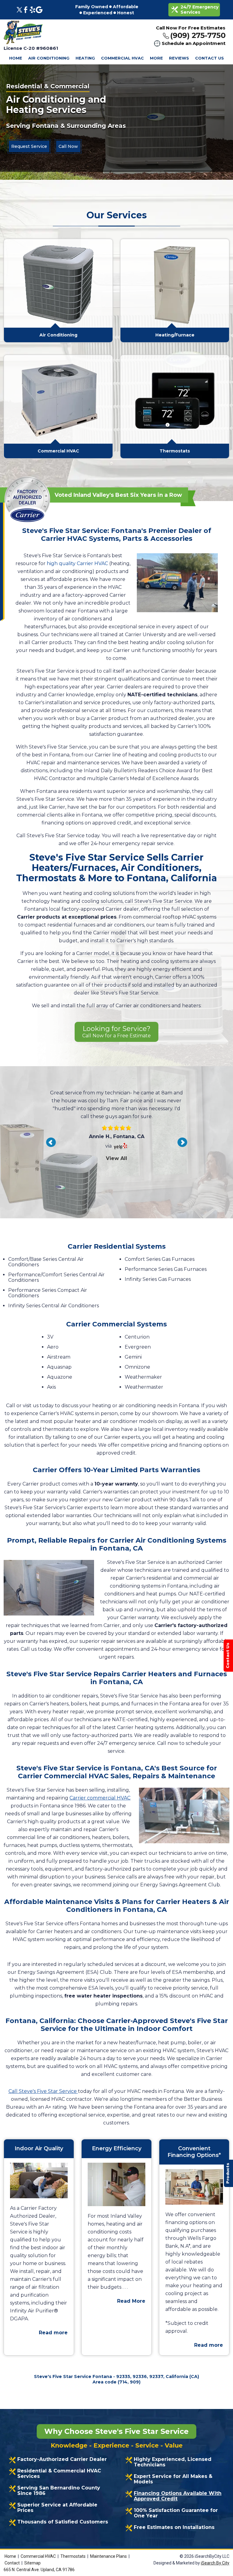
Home (10, 2556)
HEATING (85, 58)
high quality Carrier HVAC (77, 563)
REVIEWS (179, 58)
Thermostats (73, 2556)
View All (116, 1182)
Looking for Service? (116, 1032)
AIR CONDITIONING (49, 58)
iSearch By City (215, 2563)
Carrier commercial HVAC (100, 1798)
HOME (16, 58)
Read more (53, 2333)
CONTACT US (209, 58)
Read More (131, 2301)
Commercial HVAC (38, 2556)
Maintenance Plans (108, 2556)
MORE (156, 58)
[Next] (182, 1142)
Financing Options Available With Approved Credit (178, 2496)
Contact (12, 2563)
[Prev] (51, 1142)
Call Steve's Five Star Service (43, 2091)
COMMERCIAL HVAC (122, 58)
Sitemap (32, 2563)
